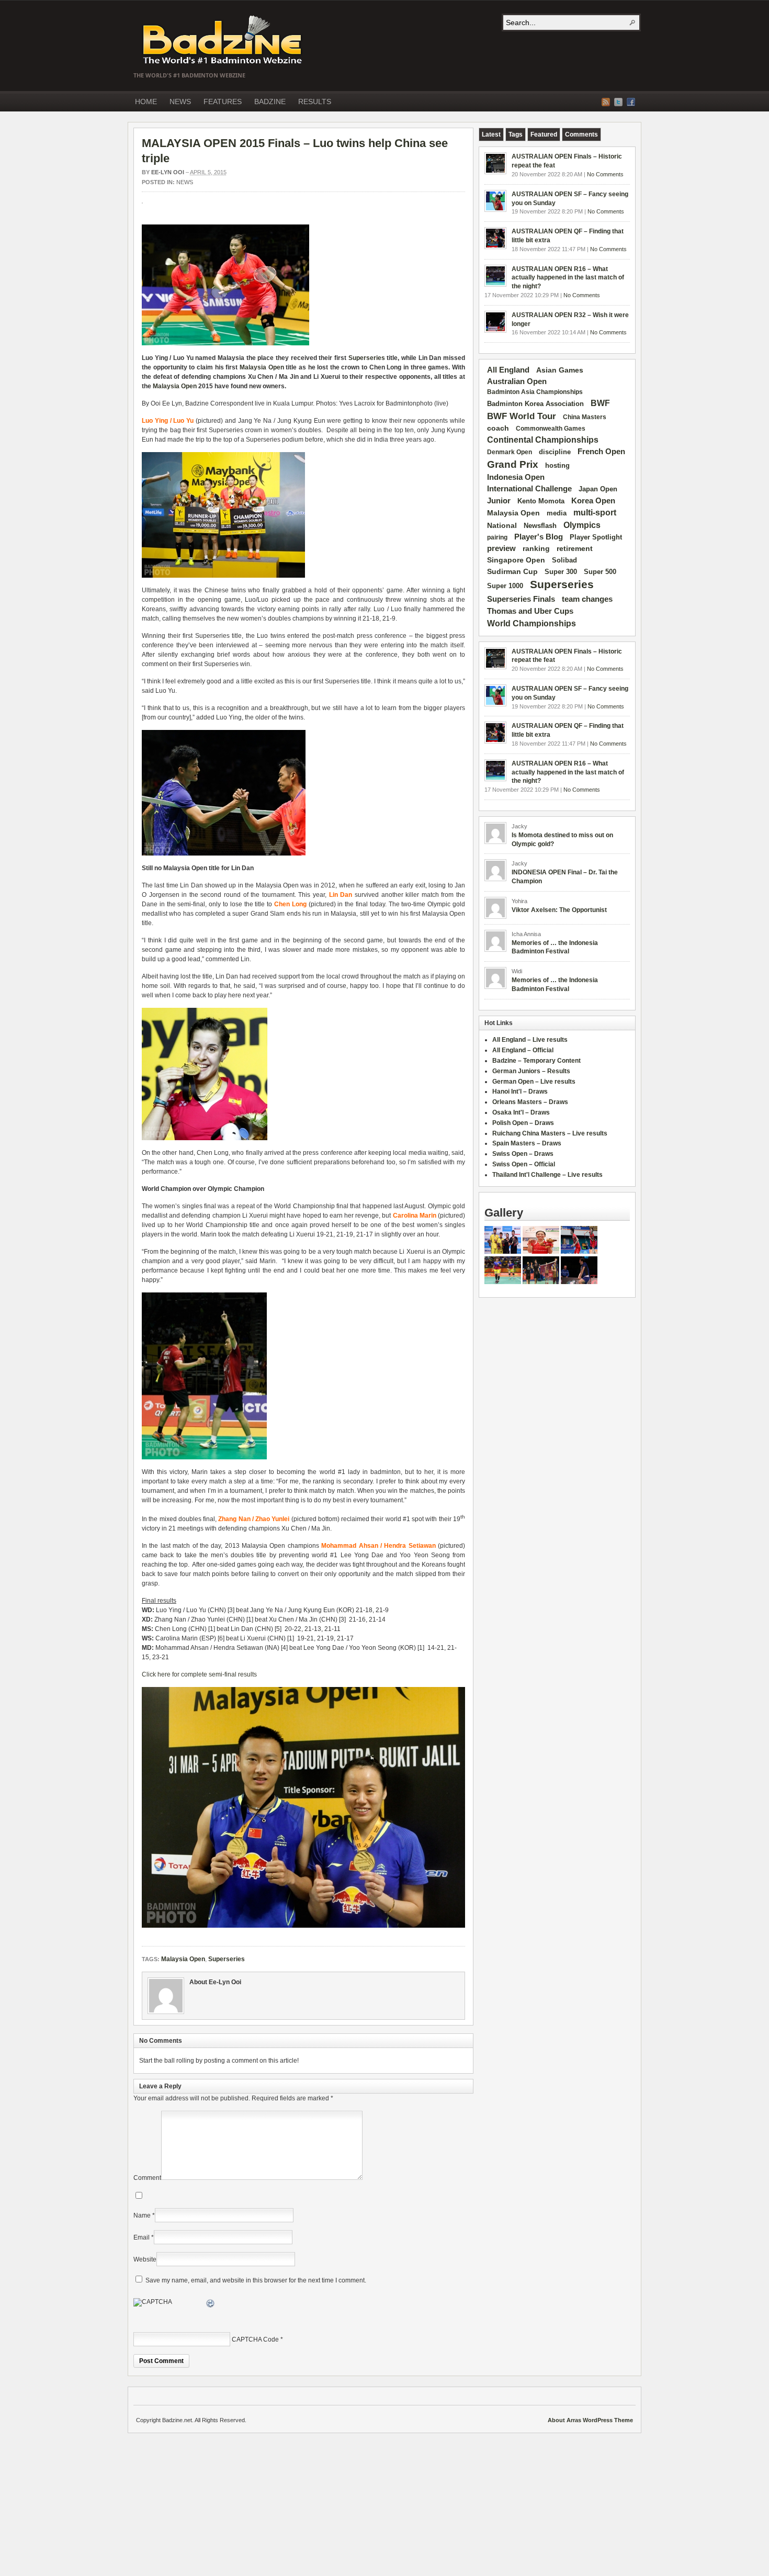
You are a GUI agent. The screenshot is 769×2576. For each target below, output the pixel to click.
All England (508, 370)
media (557, 513)
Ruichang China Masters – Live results (550, 1133)
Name (142, 2215)
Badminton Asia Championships (535, 392)
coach (498, 428)
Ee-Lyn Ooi (168, 172)
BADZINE (270, 102)
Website (145, 2259)
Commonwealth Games (551, 429)
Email (142, 2237)
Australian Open (517, 381)
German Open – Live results (534, 1082)
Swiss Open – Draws (523, 1154)
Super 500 (600, 572)
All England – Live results (530, 1040)
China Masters (585, 417)
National (502, 525)
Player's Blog (539, 537)
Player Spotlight (596, 537)
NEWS (180, 102)
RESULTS (315, 102)
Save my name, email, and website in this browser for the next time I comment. (256, 2280)
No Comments (605, 174)
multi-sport (595, 513)
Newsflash (540, 526)
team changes (587, 599)
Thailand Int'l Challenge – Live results (547, 1175)
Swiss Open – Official (524, 1164)
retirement (575, 548)
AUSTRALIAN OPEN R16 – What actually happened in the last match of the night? (568, 278)
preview (501, 548)
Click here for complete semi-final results (199, 1674)
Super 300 (561, 572)
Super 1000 (505, 586)
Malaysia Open (262, 367)
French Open (601, 452)
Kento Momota (541, 501)
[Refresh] (211, 2305)
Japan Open (598, 489)
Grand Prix (513, 464)
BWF (600, 403)
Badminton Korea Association (535, 404)
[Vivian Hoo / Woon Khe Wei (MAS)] (503, 1282)
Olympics (582, 525)
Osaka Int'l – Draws (521, 1112)
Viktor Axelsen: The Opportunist (559, 910)
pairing (497, 537)
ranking (536, 548)
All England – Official (523, 1050)
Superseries (367, 358)
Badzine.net (223, 40)
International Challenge (529, 489)
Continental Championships (543, 440)
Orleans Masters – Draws (530, 1102)
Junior (499, 500)
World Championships (531, 623)
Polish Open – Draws (523, 1123)
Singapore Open (516, 560)
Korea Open (593, 501)
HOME (146, 102)
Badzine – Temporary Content (536, 1061)
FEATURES (223, 102)
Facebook (631, 102)
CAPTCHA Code (255, 2339)
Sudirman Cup (512, 571)
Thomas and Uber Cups (530, 611)
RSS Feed (606, 102)
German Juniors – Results (531, 1071)
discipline (555, 452)
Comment (147, 2178)
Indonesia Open (516, 477)
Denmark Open (510, 452)
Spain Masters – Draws (527, 1143)
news (185, 182)
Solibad (564, 560)
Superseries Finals (521, 599)
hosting (557, 466)
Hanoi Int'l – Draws (520, 1092)
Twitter (618, 102)
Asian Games (560, 370)
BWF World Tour (522, 416)
